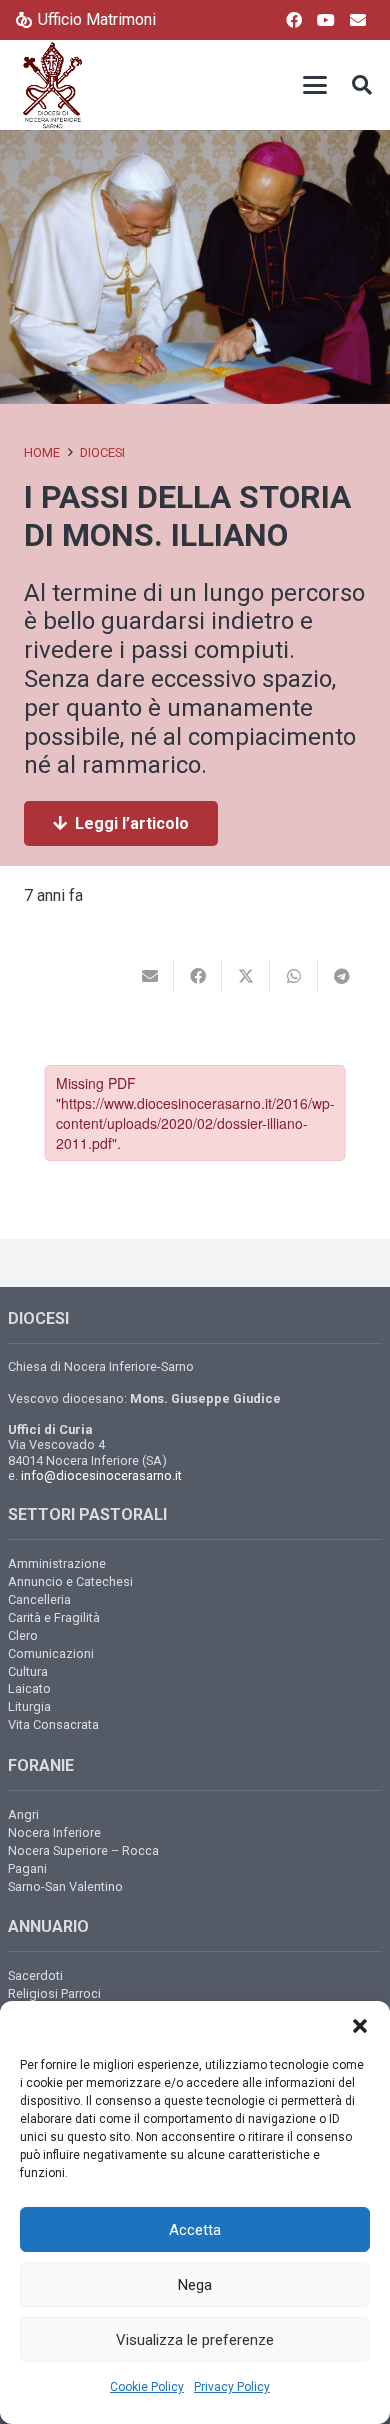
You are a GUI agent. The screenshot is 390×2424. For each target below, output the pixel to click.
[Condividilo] (198, 976)
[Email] (358, 20)
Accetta (195, 2230)
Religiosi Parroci (54, 1993)
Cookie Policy (147, 2387)
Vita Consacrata (53, 1724)
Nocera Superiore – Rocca (83, 1850)
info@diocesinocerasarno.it (101, 1475)
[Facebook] (294, 20)
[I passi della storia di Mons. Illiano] (195, 143)
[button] (360, 2026)
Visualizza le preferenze (195, 2340)
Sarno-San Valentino (65, 1886)
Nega (195, 2285)
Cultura (28, 1671)
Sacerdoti (35, 1975)
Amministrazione (57, 1563)
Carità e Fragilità (54, 1617)
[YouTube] (326, 20)
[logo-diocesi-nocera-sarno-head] (52, 85)
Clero (23, 1635)
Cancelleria (39, 1599)
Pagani (27, 1868)
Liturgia (29, 1706)
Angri (23, 1814)
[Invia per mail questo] (150, 976)
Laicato (29, 1688)
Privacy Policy (232, 2387)
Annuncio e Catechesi (70, 1581)
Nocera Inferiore (54, 1832)
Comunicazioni (51, 1653)
